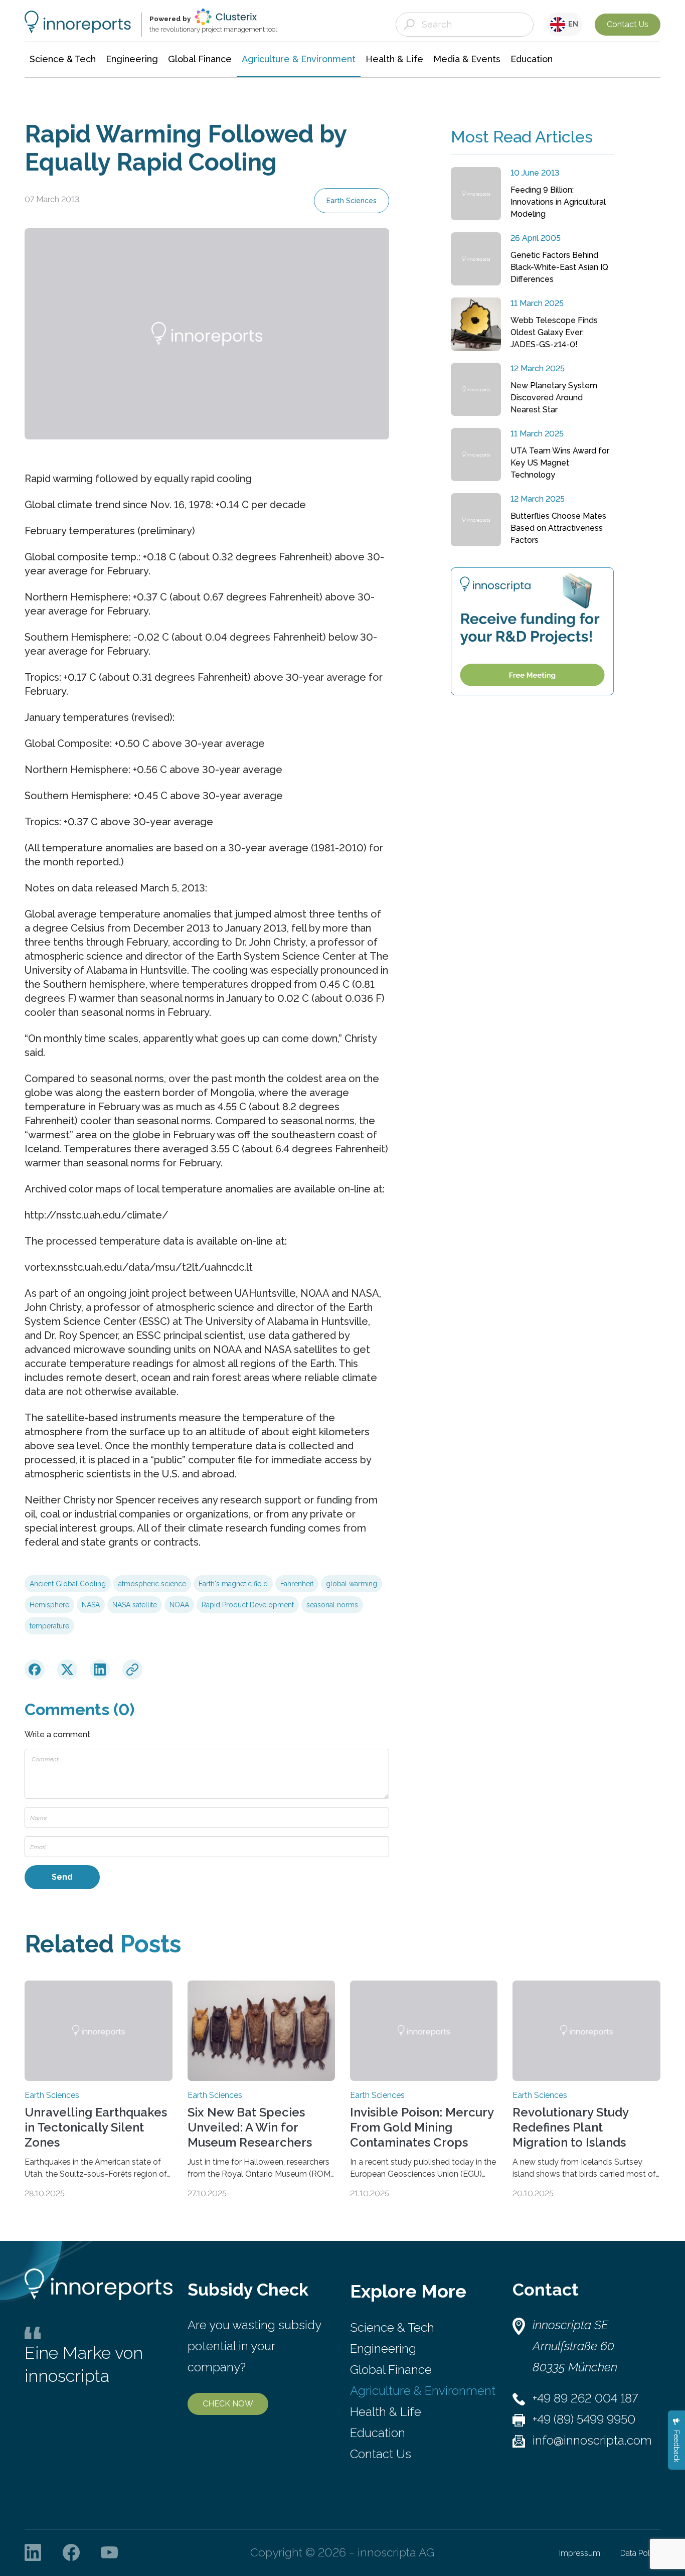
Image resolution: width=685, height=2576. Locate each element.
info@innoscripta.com (592, 2440)
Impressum (580, 2553)
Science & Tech (392, 2327)
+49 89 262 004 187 (585, 2398)
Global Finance (391, 2370)
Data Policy (640, 2553)
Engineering (383, 2348)
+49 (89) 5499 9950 (584, 2419)
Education (378, 2433)
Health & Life (386, 2412)
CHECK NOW (228, 2404)
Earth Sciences (352, 201)
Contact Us (628, 24)
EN (572, 24)
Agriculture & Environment (423, 2391)
